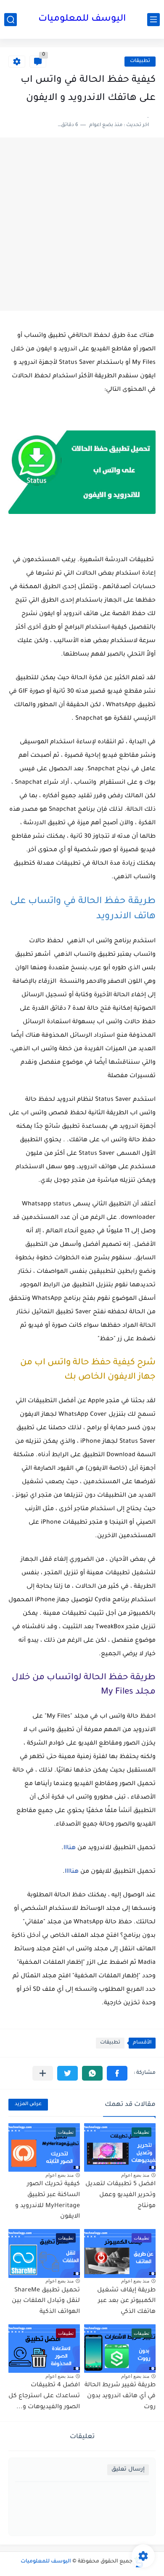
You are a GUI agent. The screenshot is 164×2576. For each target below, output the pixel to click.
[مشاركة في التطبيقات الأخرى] (43, 2073)
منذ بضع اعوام (135, 2175)
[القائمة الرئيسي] (153, 20)
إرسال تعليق (128, 2470)
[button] (117, 2073)
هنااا (70, 1848)
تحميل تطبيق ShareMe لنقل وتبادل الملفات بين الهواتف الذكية (46, 2301)
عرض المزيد (28, 2104)
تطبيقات (140, 61)
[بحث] (11, 20)
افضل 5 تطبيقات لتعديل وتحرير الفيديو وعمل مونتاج (120, 2195)
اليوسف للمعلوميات (82, 19)
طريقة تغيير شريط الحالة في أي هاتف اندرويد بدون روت (120, 2396)
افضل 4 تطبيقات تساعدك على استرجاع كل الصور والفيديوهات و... (44, 2396)
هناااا (72, 1872)
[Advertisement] (82, 224)
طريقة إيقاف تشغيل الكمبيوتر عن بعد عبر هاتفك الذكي (126, 2301)
